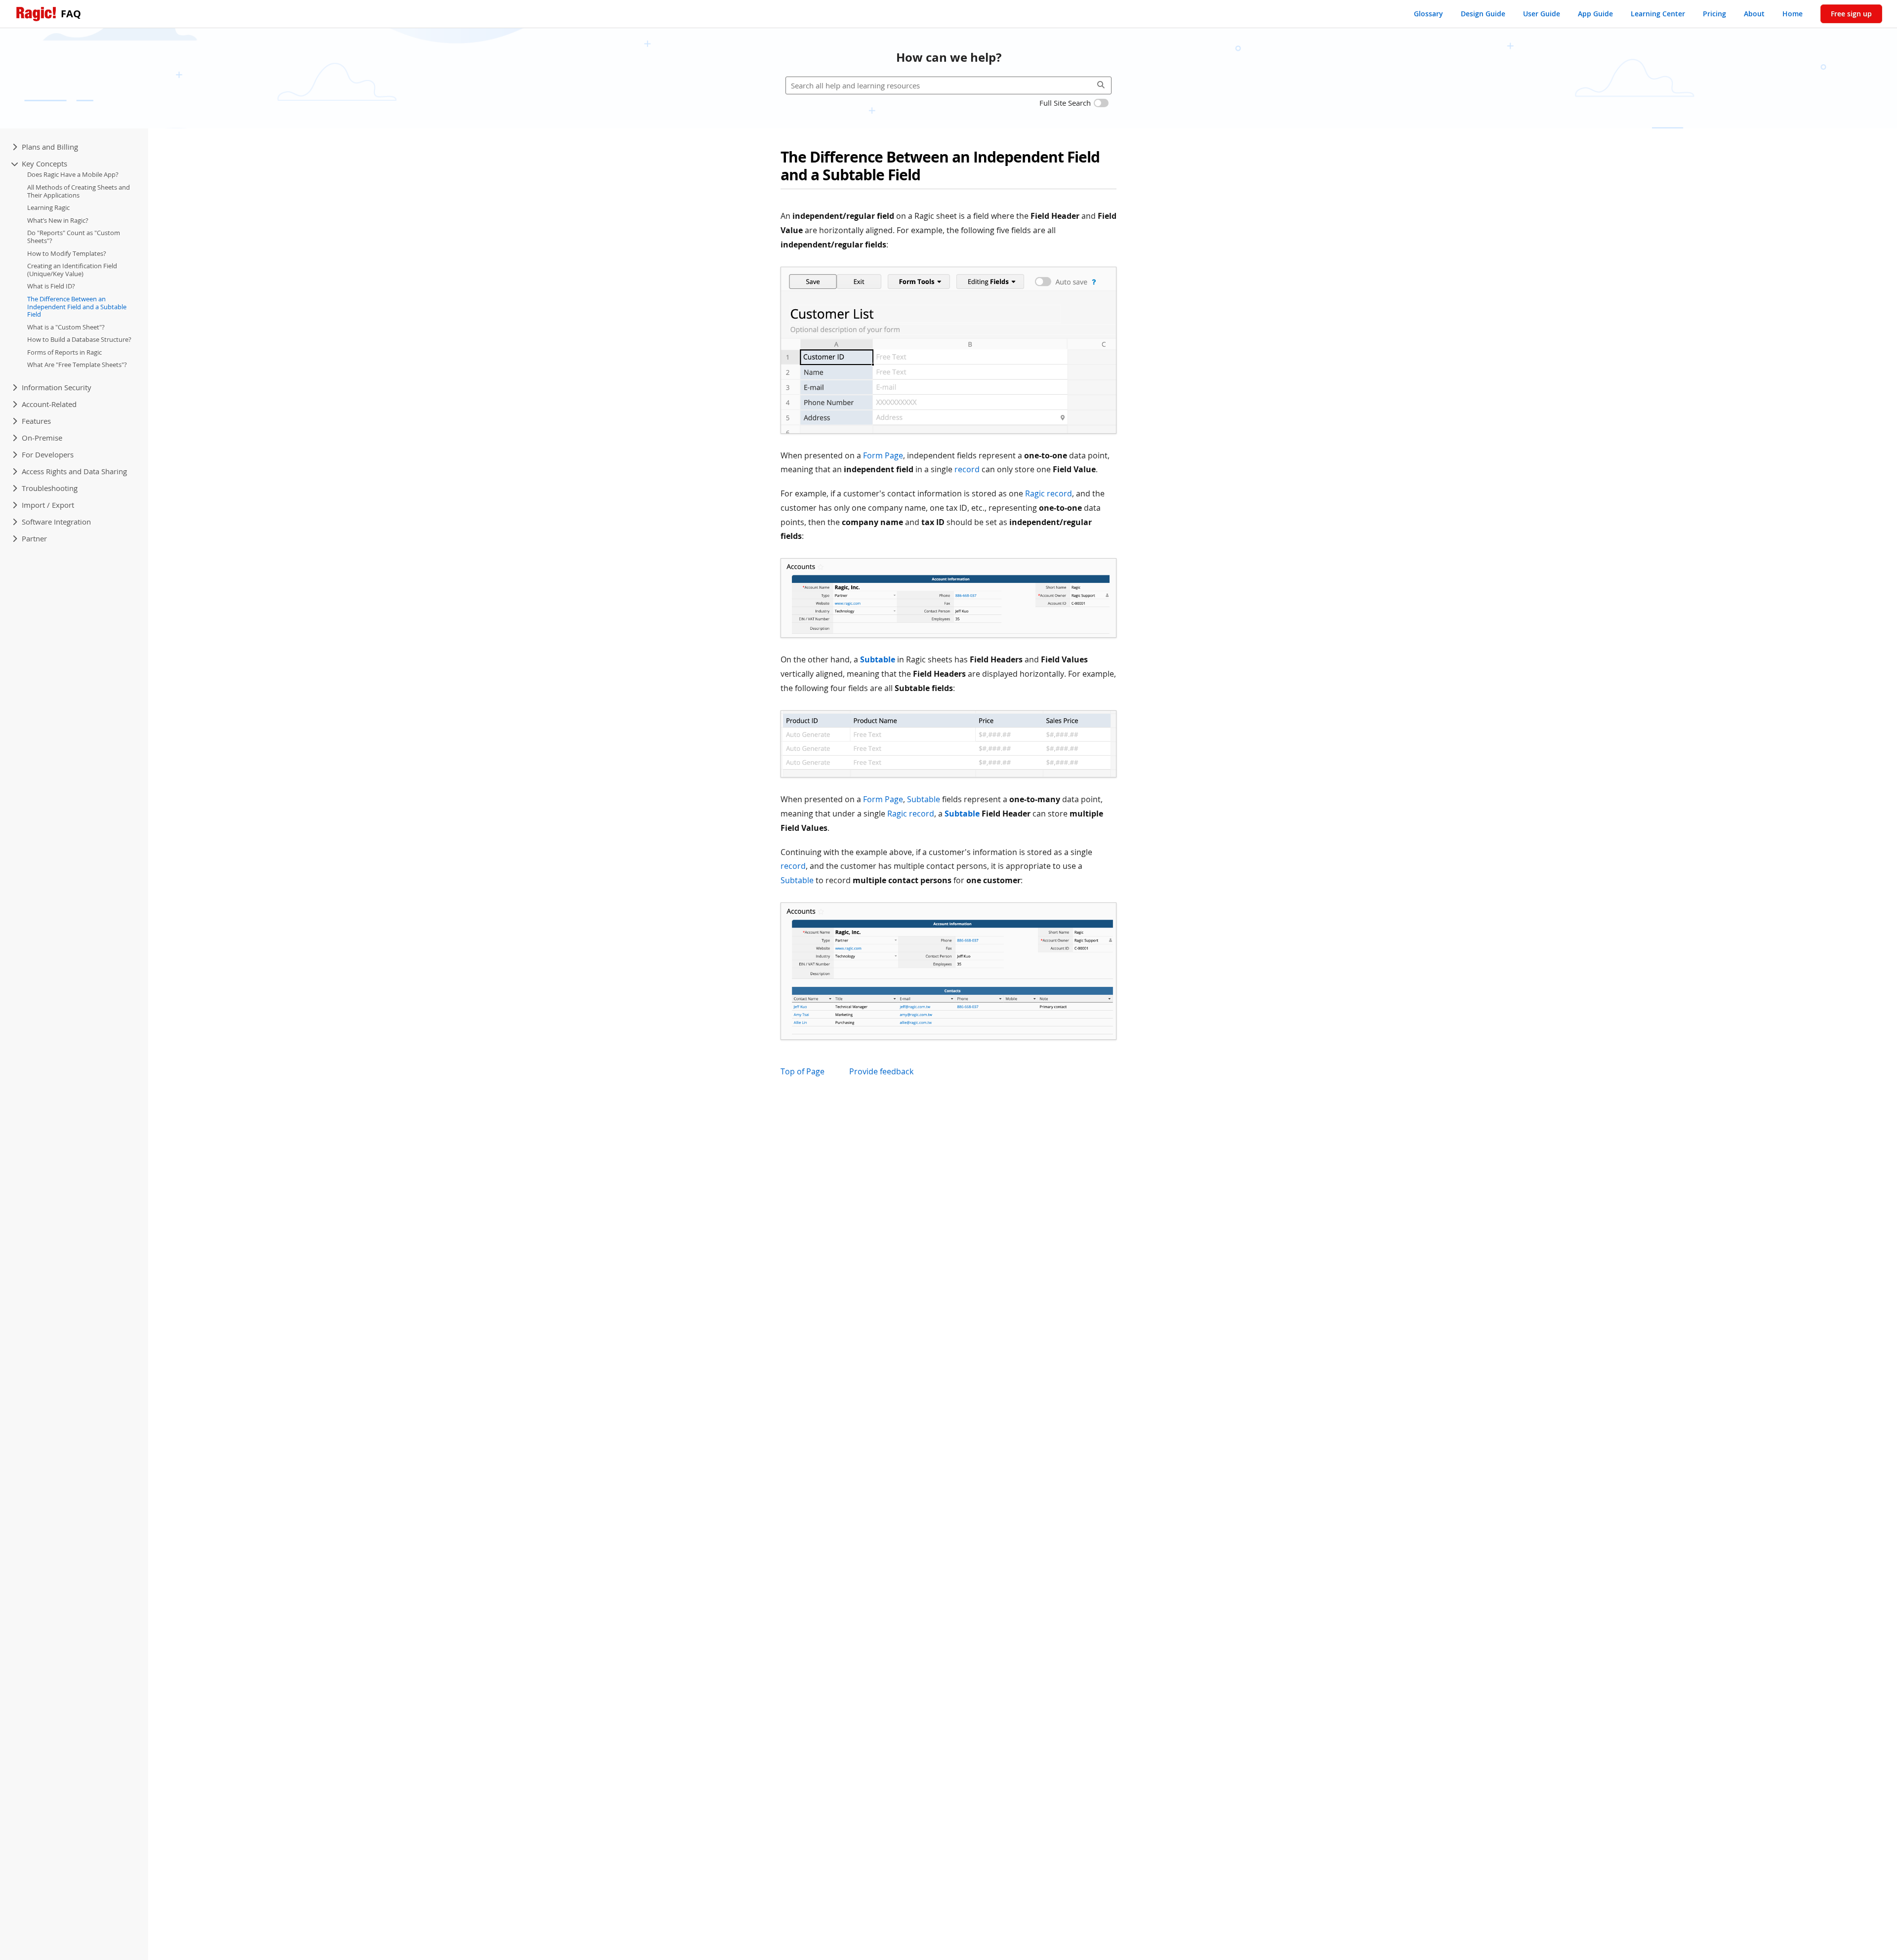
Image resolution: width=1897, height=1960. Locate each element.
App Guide (1595, 14)
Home (1793, 14)
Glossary (1428, 14)
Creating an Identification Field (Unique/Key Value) (72, 270)
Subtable (878, 659)
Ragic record (1049, 493)
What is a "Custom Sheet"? (66, 327)
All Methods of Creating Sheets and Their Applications (79, 191)
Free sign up (1851, 14)
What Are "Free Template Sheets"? (77, 365)
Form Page (883, 455)
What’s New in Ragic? (58, 220)
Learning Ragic (48, 207)
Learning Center (1658, 14)
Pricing (1714, 14)
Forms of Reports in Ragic (64, 352)
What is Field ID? (51, 286)
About (1754, 14)
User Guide (1542, 14)
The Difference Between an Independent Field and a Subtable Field (77, 306)
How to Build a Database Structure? (79, 339)
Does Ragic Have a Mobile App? (73, 174)
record (967, 469)
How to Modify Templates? (67, 253)
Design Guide (1483, 14)
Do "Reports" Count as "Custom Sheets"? (74, 237)
